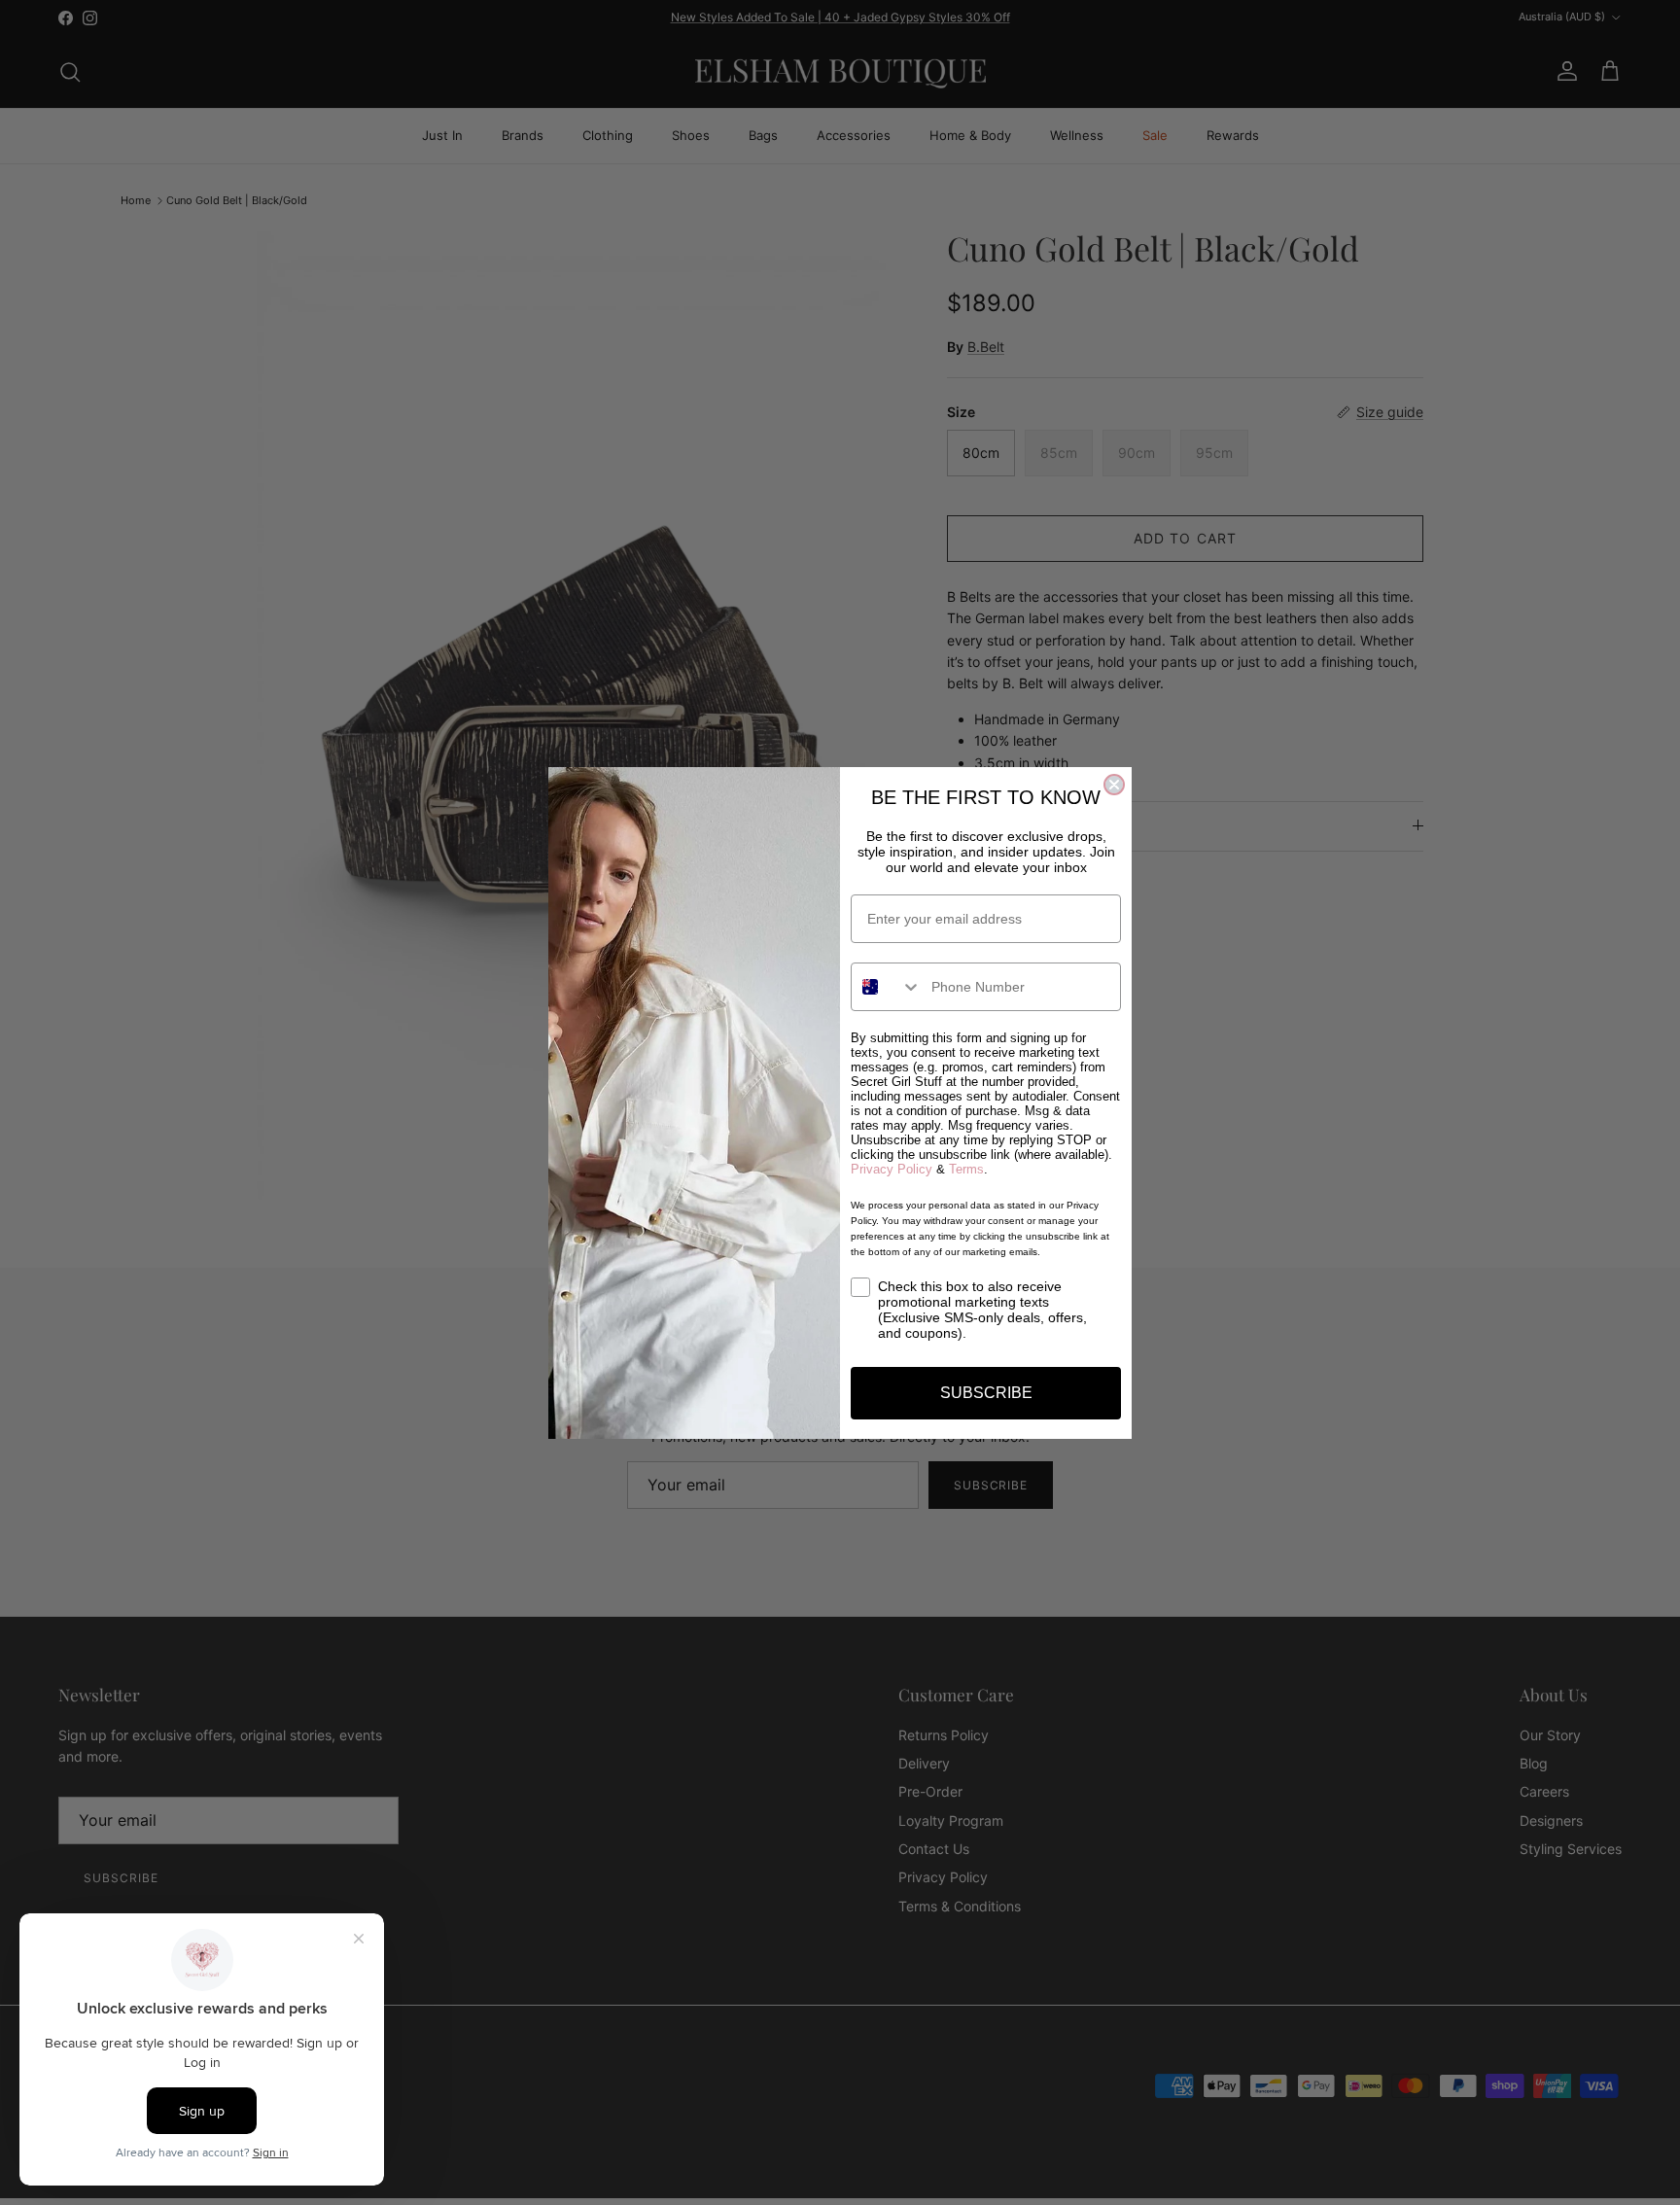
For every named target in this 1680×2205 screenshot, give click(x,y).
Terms (966, 1169)
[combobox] (887, 987)
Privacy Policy (892, 1169)
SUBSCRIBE (986, 1393)
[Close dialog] (1114, 785)
